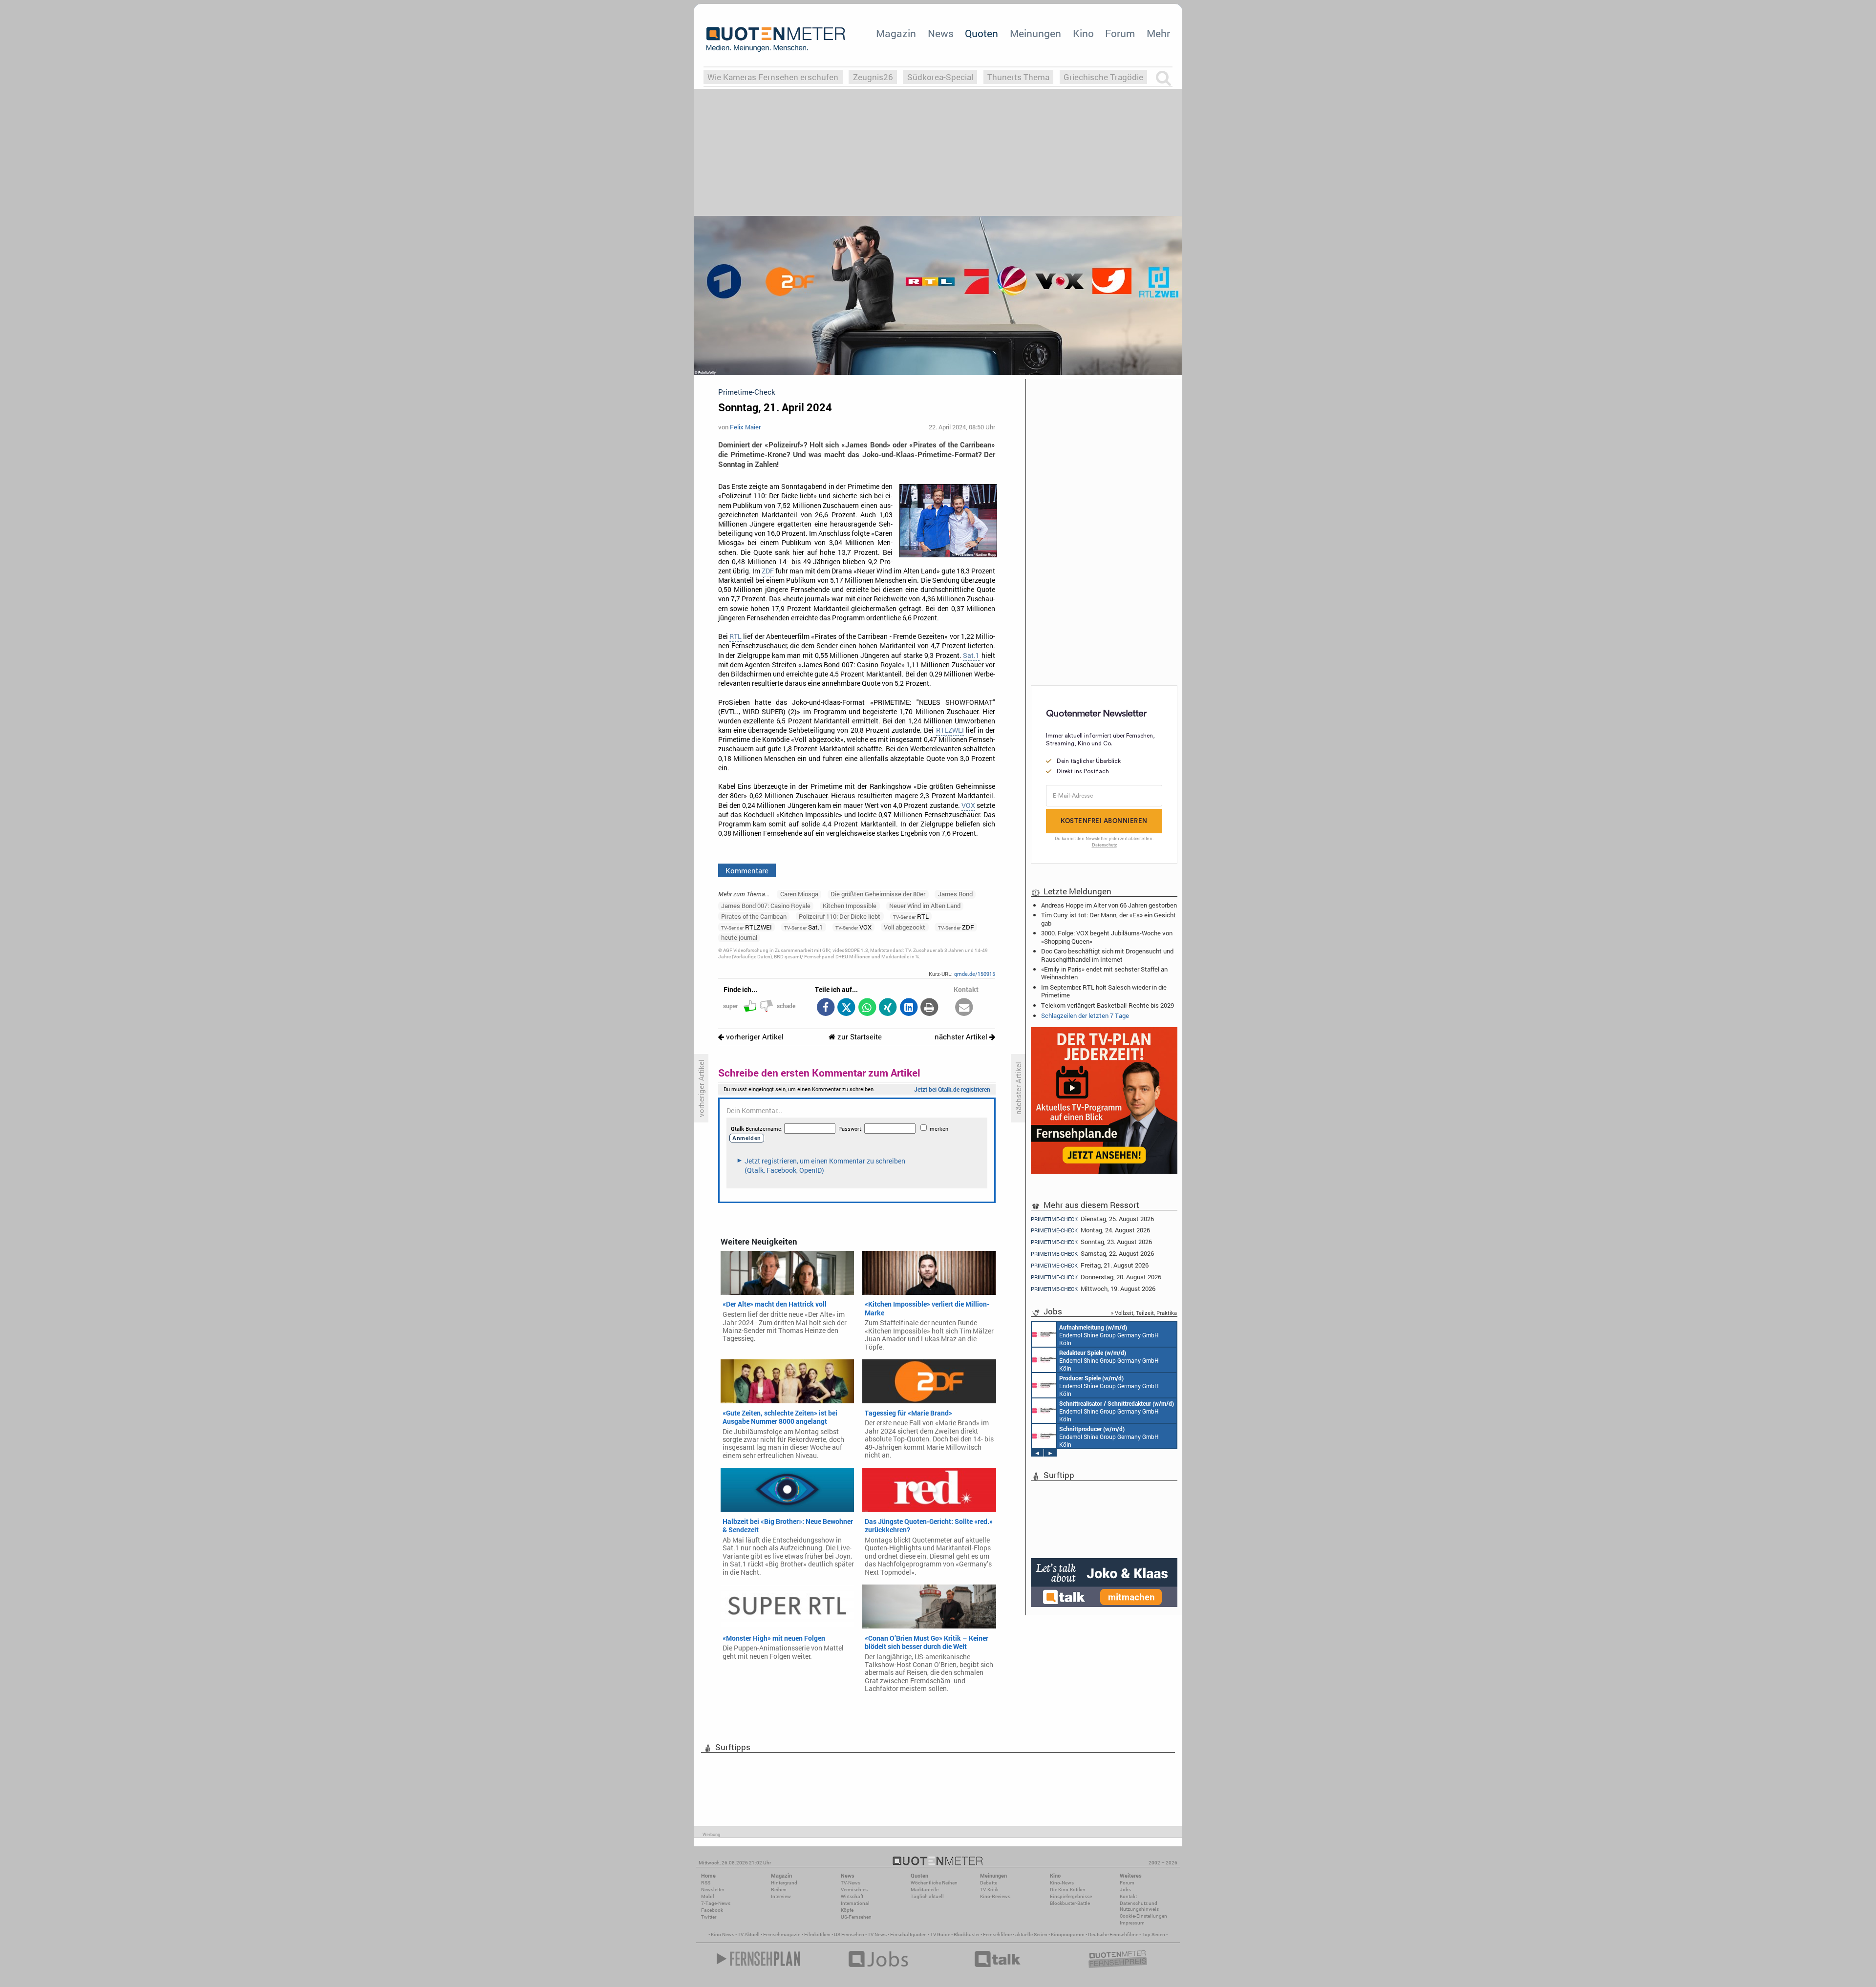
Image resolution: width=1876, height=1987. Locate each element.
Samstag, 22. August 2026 (1092, 1254)
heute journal (739, 937)
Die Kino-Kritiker (1067, 1890)
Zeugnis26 (873, 77)
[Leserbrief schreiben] (964, 1008)
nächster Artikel (962, 1037)
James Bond (955, 894)
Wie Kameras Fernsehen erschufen (773, 77)
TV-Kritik (989, 1890)
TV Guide (940, 1934)
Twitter (709, 1917)
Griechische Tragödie (1103, 77)
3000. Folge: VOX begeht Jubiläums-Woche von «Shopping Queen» (1107, 937)
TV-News (851, 1883)
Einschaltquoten (908, 1934)
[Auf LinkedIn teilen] (908, 1008)
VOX (968, 805)
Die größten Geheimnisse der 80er (878, 894)
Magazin (896, 33)
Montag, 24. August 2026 (1090, 1230)
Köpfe (847, 1910)
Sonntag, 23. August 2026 (1091, 1242)
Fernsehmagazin (782, 1934)
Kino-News (1062, 1883)
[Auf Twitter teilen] (846, 1008)
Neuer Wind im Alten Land (925, 906)
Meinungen (1035, 33)
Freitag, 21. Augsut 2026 (1090, 1265)
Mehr (1158, 33)
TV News (877, 1934)
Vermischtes (854, 1890)
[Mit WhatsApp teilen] (867, 1008)
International (855, 1903)
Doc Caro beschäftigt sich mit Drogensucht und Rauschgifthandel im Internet (1107, 955)
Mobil (708, 1896)
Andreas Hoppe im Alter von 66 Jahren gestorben (1109, 905)
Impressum (1132, 1923)
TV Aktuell (749, 1934)
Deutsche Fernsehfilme (1113, 1934)
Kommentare (747, 870)
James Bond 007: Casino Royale (766, 906)
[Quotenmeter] (776, 39)
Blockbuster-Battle (1070, 1903)
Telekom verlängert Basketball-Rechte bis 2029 (1108, 1005)
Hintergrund (784, 1883)
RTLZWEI (950, 730)
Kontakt (1128, 1896)
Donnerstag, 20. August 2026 (1096, 1277)
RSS (706, 1883)
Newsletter (713, 1890)
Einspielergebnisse (1071, 1896)
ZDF (768, 571)
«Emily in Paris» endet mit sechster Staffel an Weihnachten (1104, 973)
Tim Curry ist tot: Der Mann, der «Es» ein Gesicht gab (1109, 919)
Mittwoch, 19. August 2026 (1093, 1289)
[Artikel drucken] (929, 1008)
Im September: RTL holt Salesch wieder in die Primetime (1104, 991)
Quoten (981, 33)
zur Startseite (859, 1037)
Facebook (712, 1910)
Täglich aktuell (927, 1896)
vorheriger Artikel (754, 1037)
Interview (781, 1896)
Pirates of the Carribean (754, 916)
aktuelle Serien (1031, 1934)
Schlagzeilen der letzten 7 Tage (1085, 1015)
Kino (1083, 33)
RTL (735, 636)
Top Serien (1153, 1934)
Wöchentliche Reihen (934, 1883)
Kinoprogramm (1068, 1934)
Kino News (723, 1934)
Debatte (989, 1883)
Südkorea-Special (940, 77)
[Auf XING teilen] (888, 1008)
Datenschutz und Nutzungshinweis (1139, 1906)
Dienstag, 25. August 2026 (1092, 1218)
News (941, 33)
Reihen (779, 1890)
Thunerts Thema (1018, 77)
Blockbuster (967, 1934)
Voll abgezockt (905, 927)
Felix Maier (745, 427)
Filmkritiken (817, 1934)
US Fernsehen (849, 1934)
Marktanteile (925, 1890)
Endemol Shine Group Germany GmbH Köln (1109, 1335)
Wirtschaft (852, 1896)
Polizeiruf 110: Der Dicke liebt (840, 916)
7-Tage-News (716, 1903)
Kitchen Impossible (850, 906)
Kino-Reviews (995, 1896)
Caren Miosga (799, 894)
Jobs (1125, 1890)
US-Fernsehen (856, 1917)
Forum (1120, 33)
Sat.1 (971, 655)
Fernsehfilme (997, 1934)
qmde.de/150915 (975, 974)
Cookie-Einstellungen (1143, 1916)
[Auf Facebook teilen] (825, 1008)
